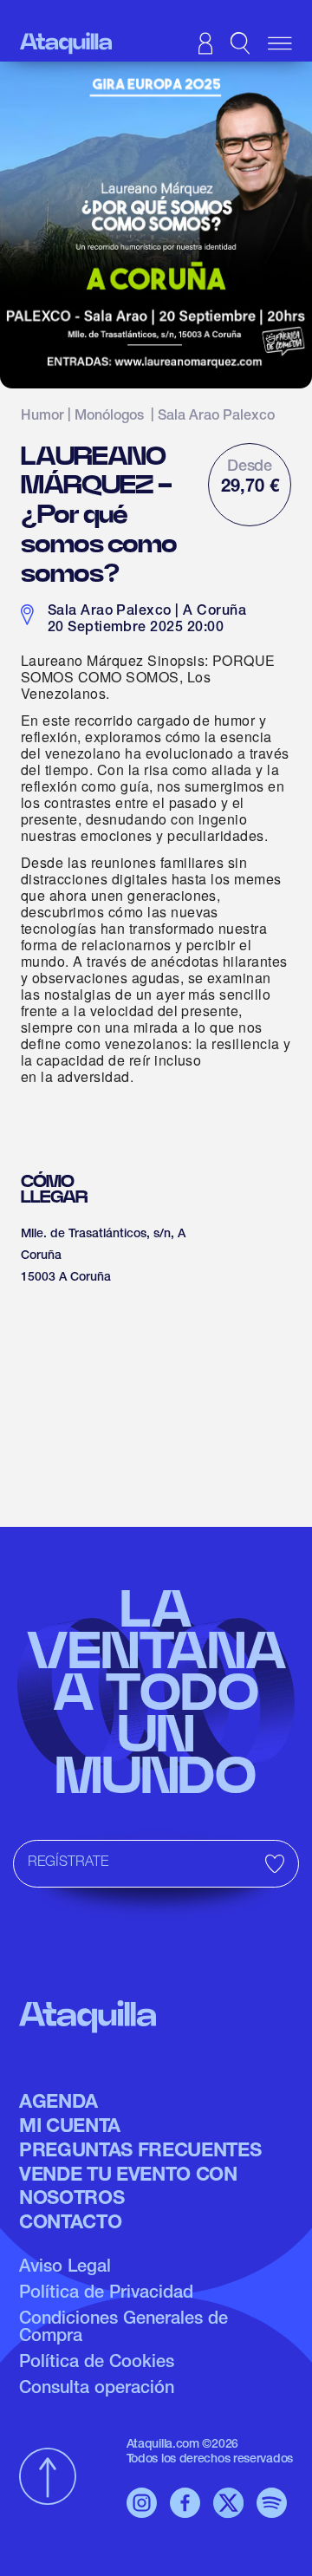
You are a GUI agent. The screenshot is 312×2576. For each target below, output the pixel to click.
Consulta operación (97, 2390)
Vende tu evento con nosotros (128, 2188)
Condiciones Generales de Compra (123, 2329)
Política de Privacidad (106, 2294)
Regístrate (68, 1863)
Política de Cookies (97, 2364)
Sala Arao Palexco (216, 417)
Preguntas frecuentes (140, 2152)
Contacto (70, 2224)
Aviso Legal (65, 2268)
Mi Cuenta (70, 2128)
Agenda (58, 2103)
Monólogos (109, 417)
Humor (42, 417)
